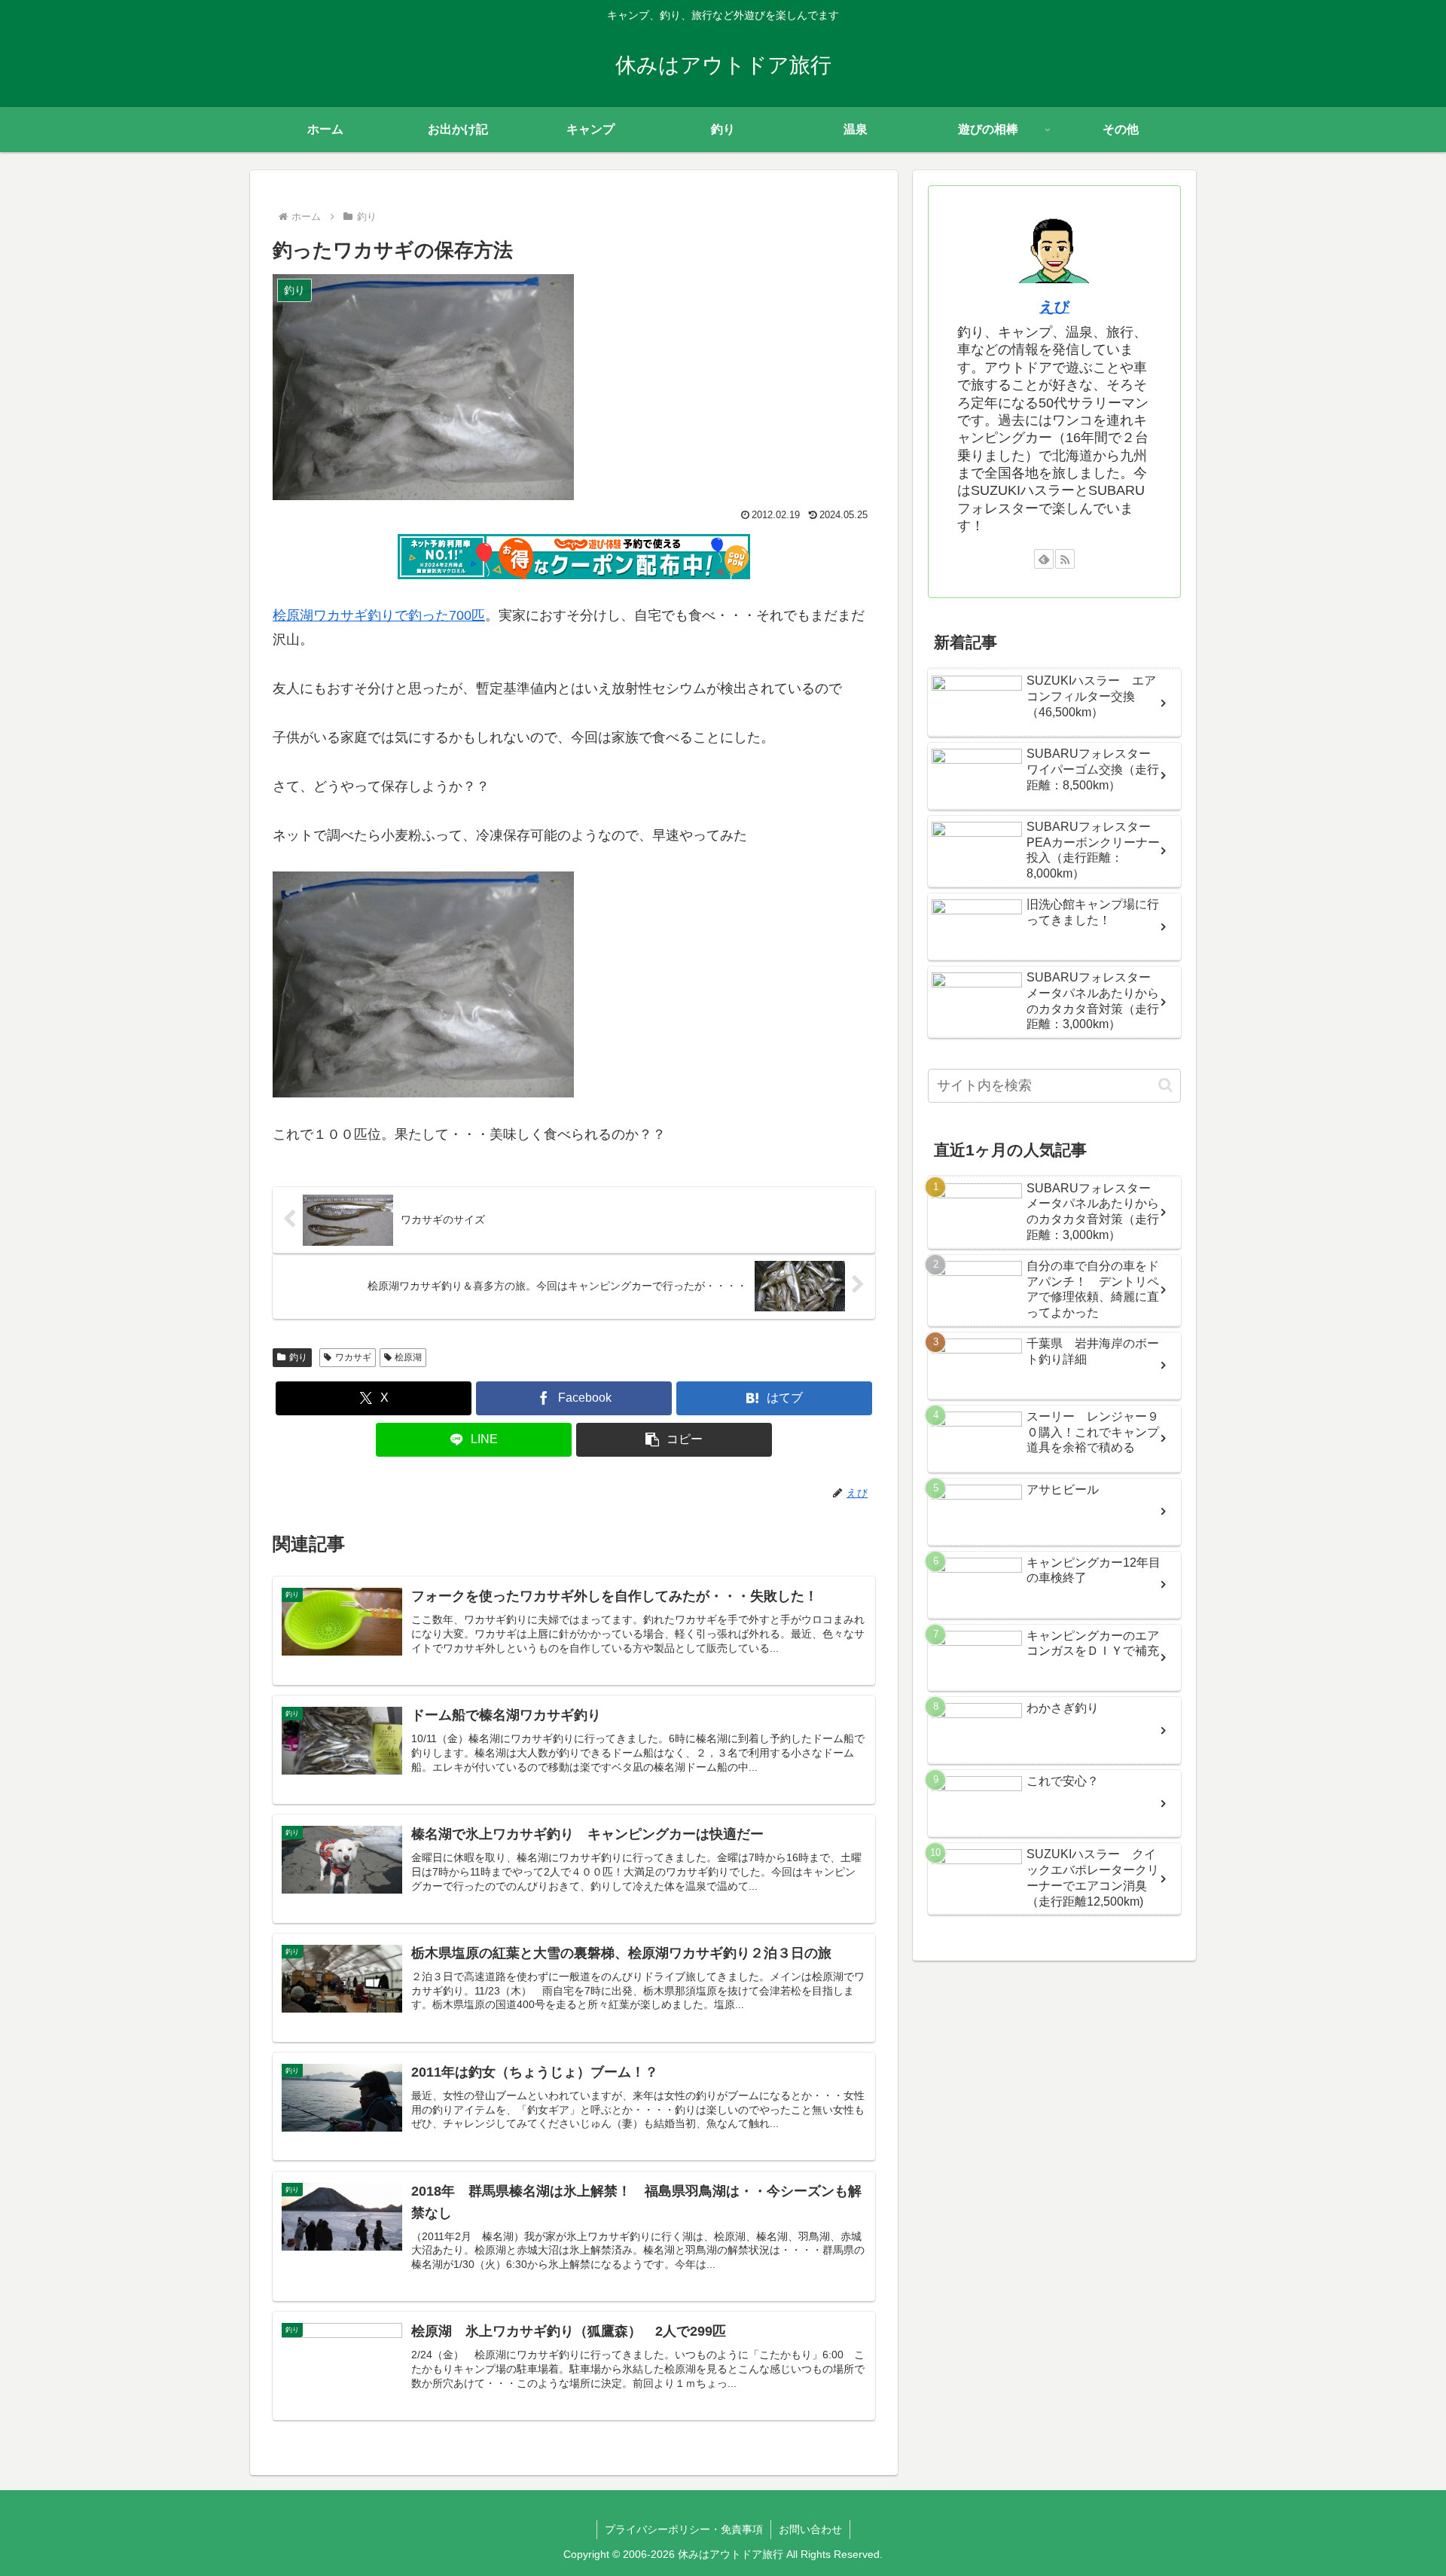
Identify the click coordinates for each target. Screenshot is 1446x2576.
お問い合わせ (810, 2529)
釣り (298, 1357)
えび (1054, 307)
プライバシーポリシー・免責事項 (684, 2529)
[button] (674, 1440)
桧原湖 (408, 1357)
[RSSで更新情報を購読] (1065, 559)
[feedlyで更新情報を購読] (1044, 559)
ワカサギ (353, 1357)
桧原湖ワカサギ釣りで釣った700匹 (379, 615)
